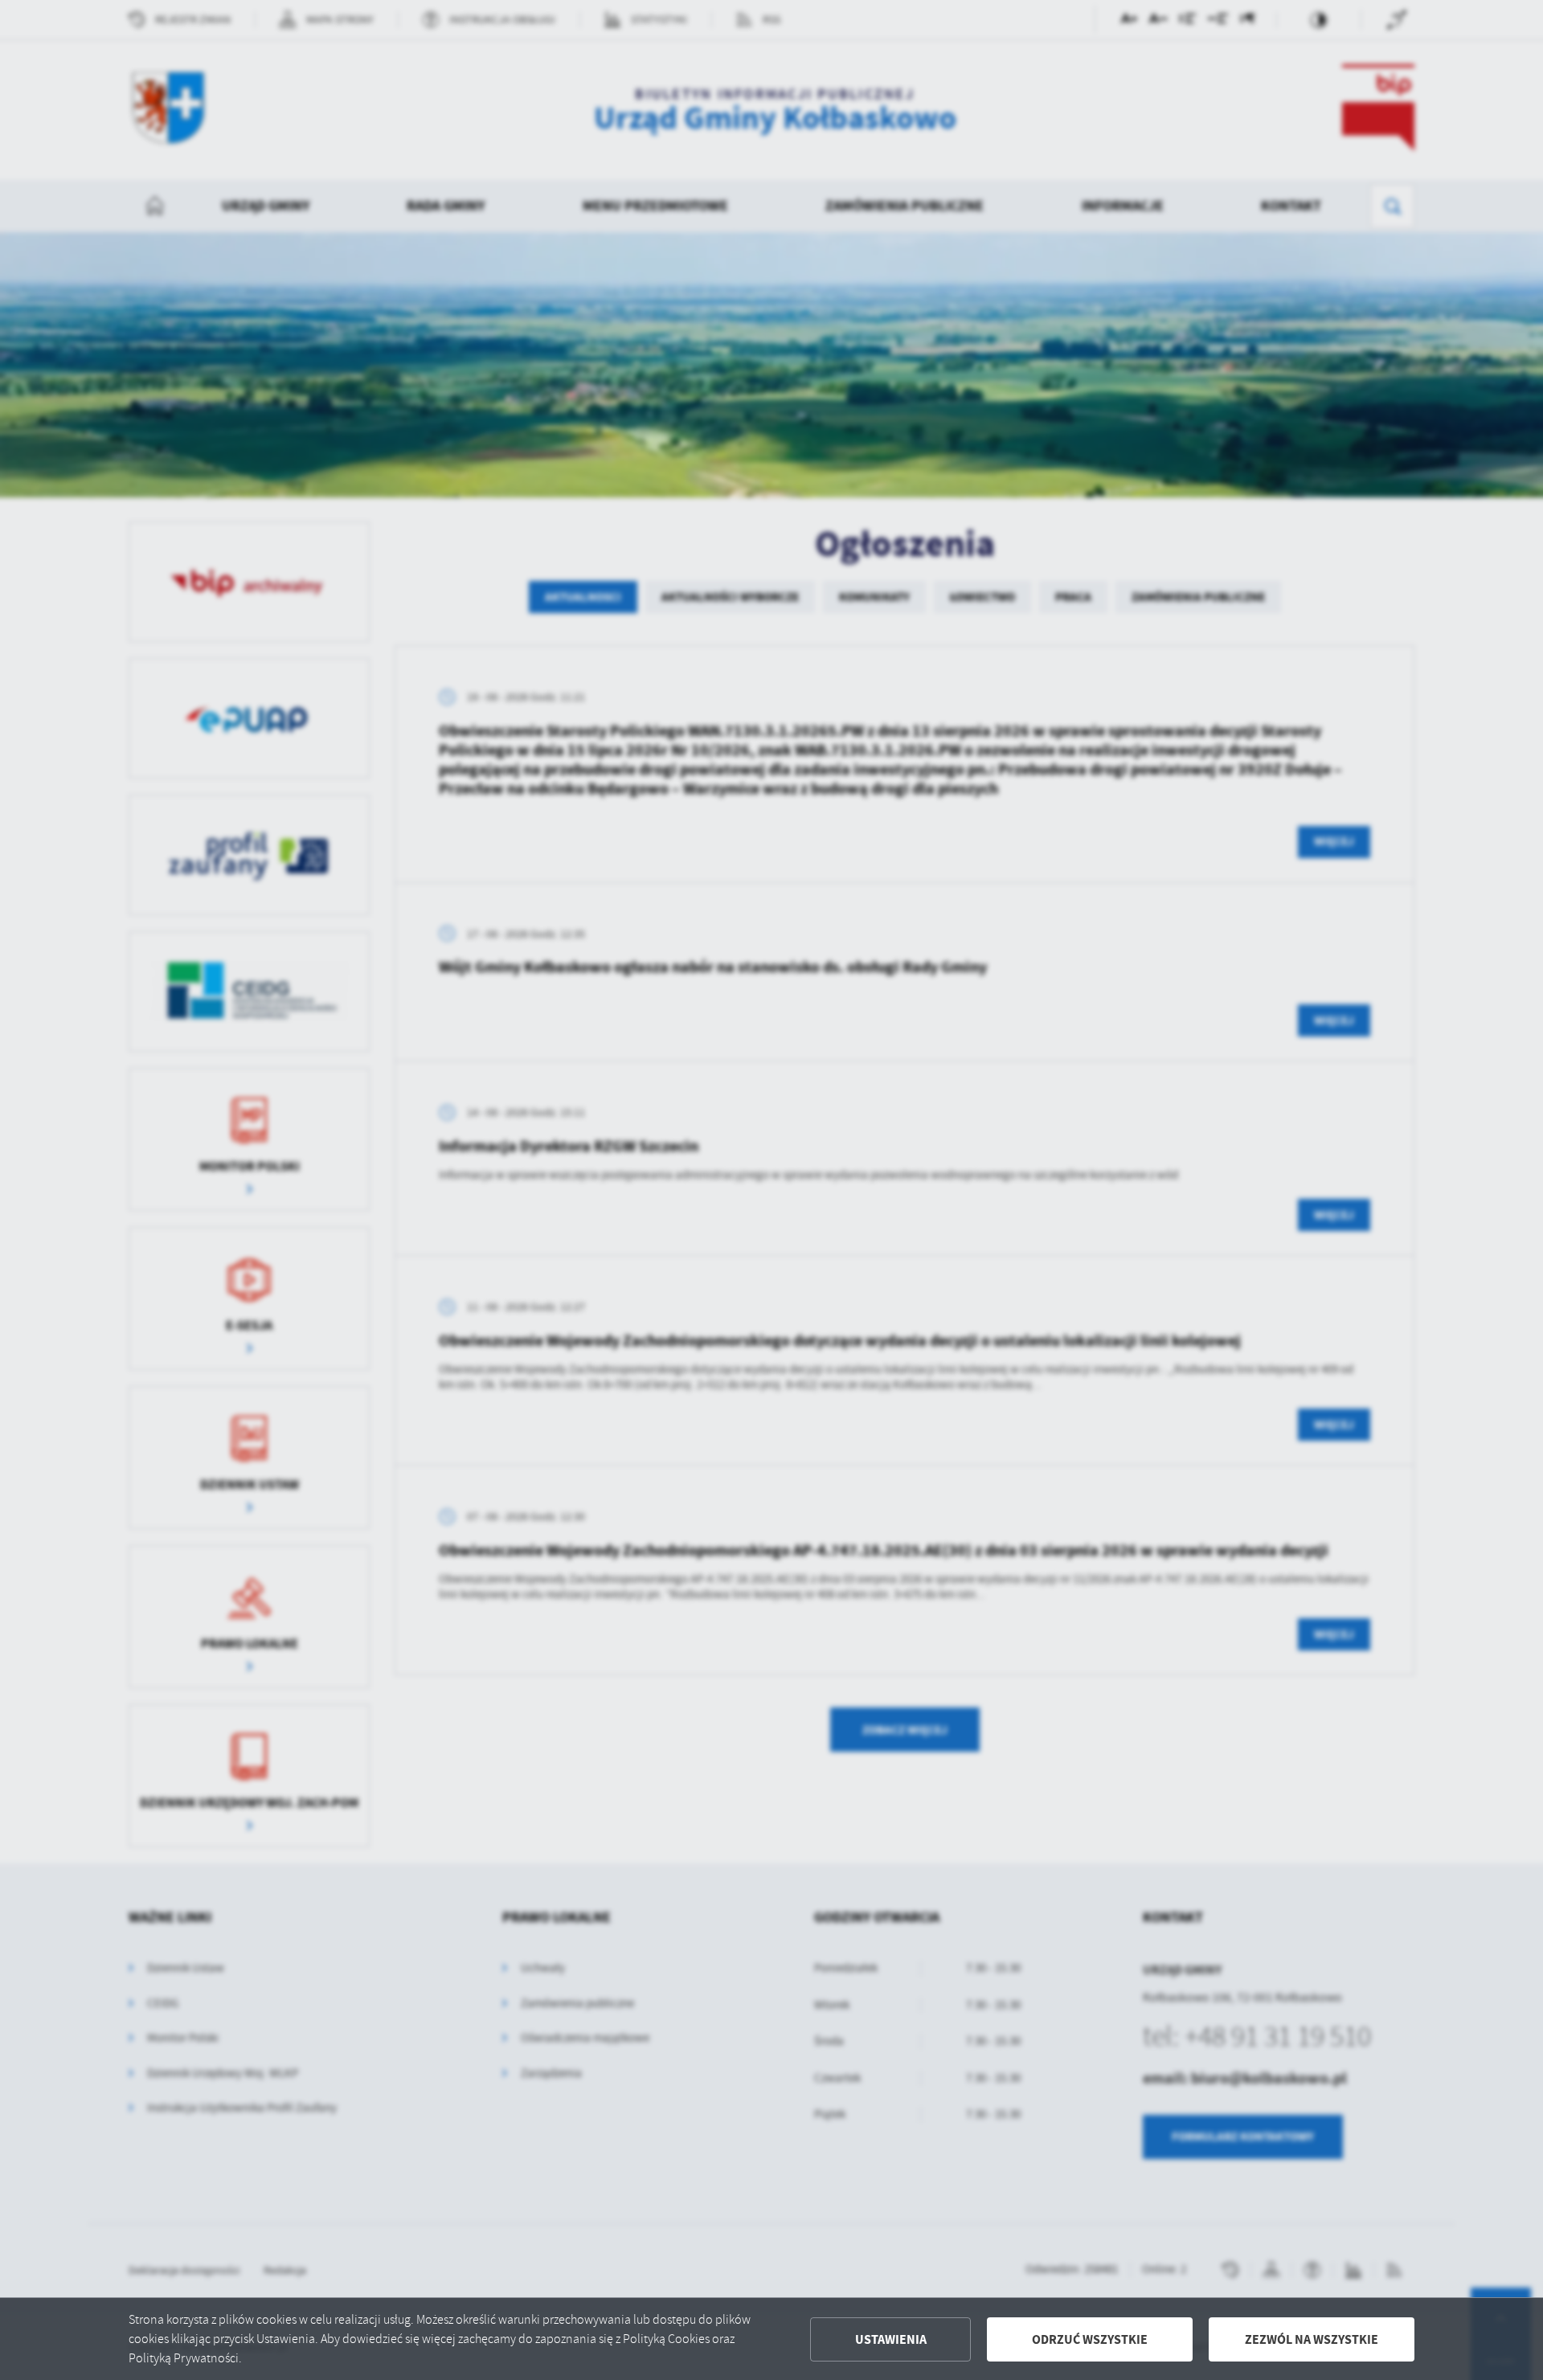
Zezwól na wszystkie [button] (1312, 2339)
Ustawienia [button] (891, 2339)
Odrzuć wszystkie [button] (1090, 2339)
